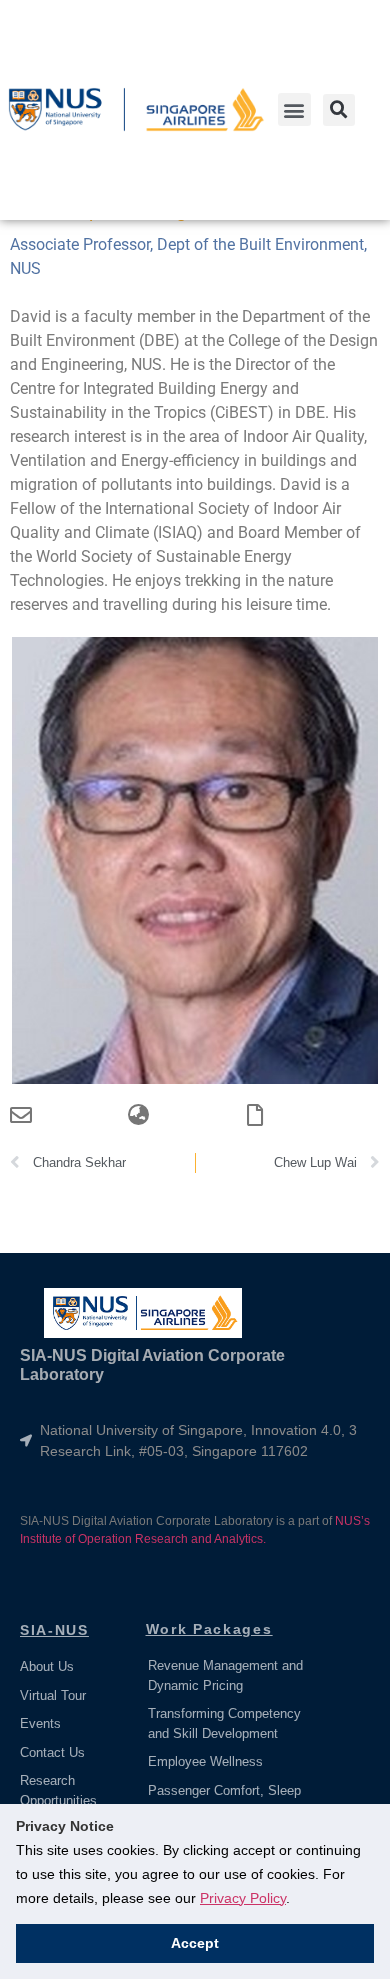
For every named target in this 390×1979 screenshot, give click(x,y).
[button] (294, 109)
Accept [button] (195, 1943)
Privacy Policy (243, 1898)
